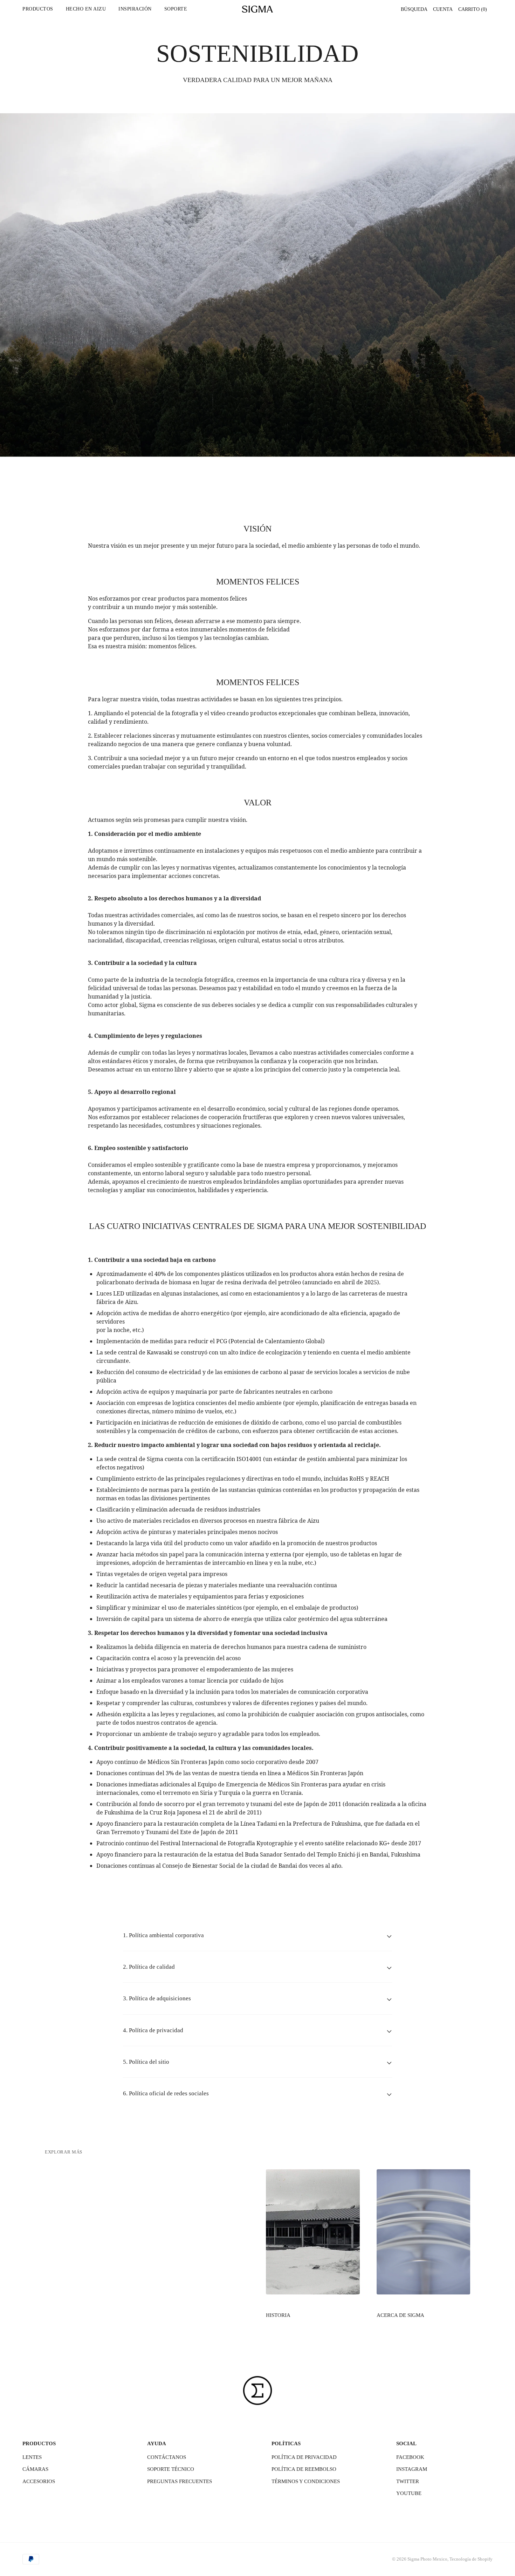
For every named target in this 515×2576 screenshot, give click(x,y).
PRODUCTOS (38, 9)
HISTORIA (278, 2315)
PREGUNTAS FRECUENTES (180, 2481)
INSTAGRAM (412, 2469)
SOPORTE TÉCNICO (171, 2469)
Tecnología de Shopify (471, 2559)
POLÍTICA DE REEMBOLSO (304, 2469)
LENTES (32, 2457)
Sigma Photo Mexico (427, 2559)
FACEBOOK (410, 2457)
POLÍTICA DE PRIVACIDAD (304, 2457)
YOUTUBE (409, 2493)
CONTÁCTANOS (167, 2457)
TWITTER (408, 2481)
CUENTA (443, 9)
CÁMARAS (35, 2469)
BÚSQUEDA (414, 9)
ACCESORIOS (39, 2481)
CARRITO (473, 9)
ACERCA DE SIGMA (400, 2315)
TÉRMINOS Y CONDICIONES (306, 2481)
